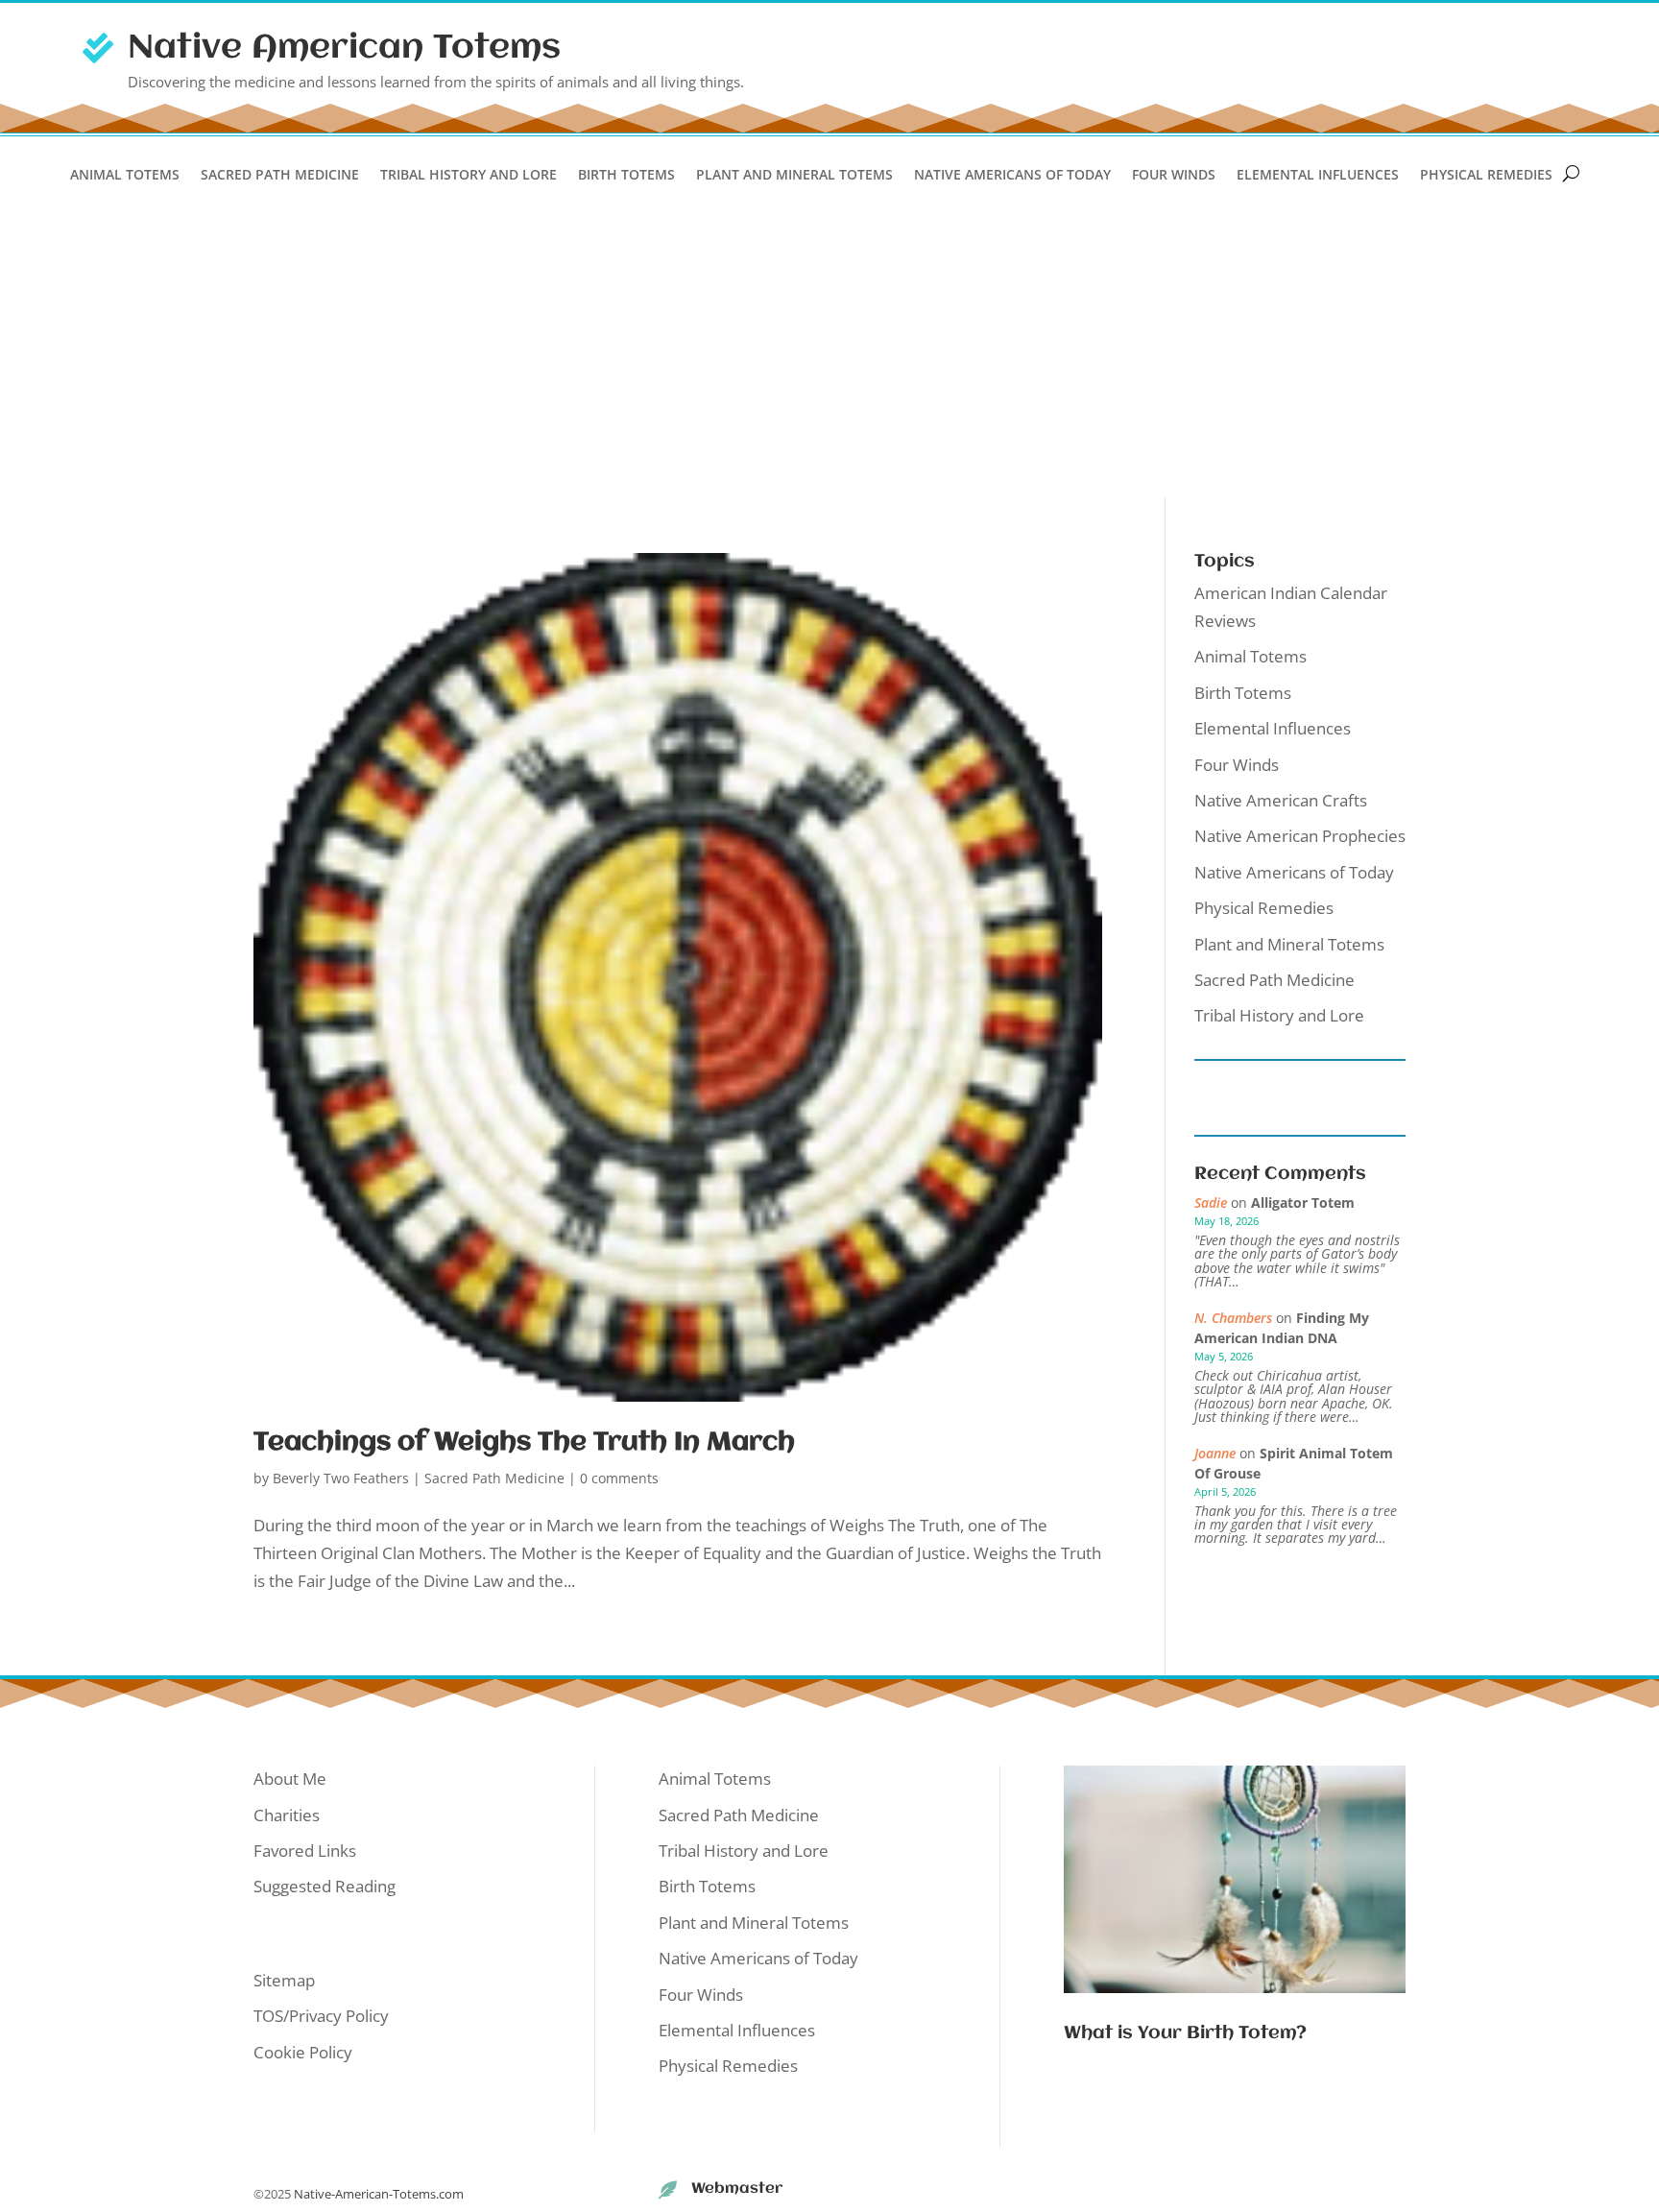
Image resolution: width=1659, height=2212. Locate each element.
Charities (287, 1815)
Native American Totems (344, 48)
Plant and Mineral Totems (794, 176)
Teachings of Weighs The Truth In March (524, 1443)
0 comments (619, 1478)
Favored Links (305, 1851)
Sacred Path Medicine (280, 176)
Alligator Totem (1303, 1202)
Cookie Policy (303, 2052)
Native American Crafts (1281, 800)
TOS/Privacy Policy (321, 2016)
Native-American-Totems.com (379, 2194)
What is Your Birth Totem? (1185, 2033)
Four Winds (1174, 176)
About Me (290, 1779)
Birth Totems (626, 176)
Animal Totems (125, 176)
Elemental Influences (1318, 176)
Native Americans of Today (1012, 176)
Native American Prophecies (1300, 836)
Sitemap (284, 1980)
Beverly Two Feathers (341, 1478)
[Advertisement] (829, 353)
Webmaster (737, 2189)
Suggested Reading (325, 1886)
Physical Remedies (1486, 176)
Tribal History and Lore (469, 176)
